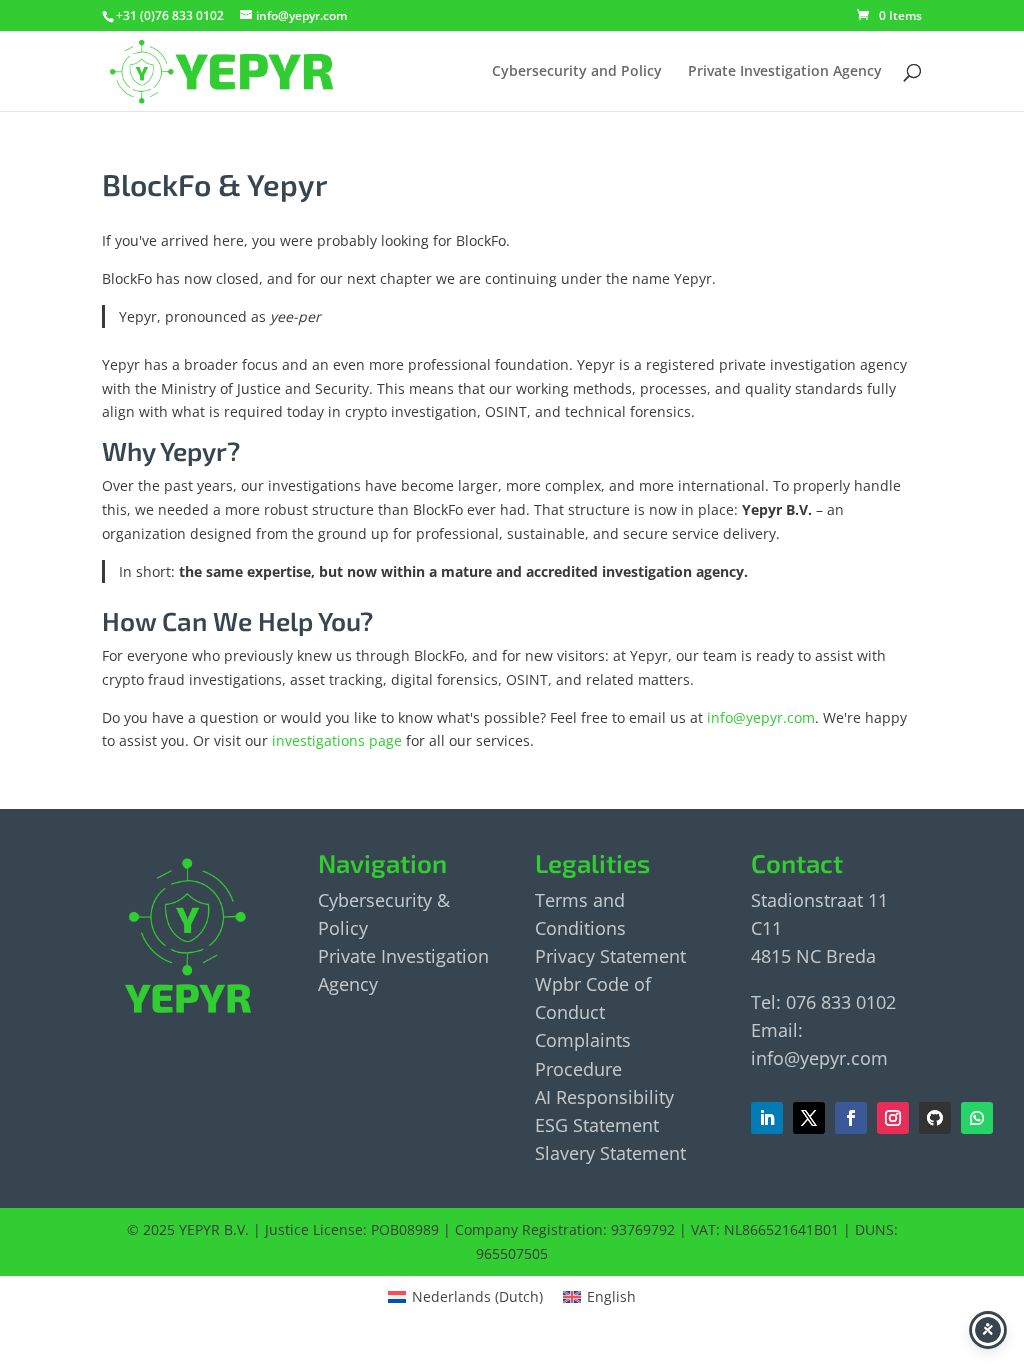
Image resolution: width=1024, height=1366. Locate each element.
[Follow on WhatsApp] (977, 1118)
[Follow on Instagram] (893, 1118)
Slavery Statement (610, 1153)
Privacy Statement (610, 956)
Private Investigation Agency (785, 72)
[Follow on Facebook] (809, 1118)
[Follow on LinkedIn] (767, 1118)
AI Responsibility (604, 1097)
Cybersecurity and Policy (577, 72)
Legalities (592, 862)
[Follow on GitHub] (935, 1118)
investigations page (337, 740)
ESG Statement (597, 1125)
